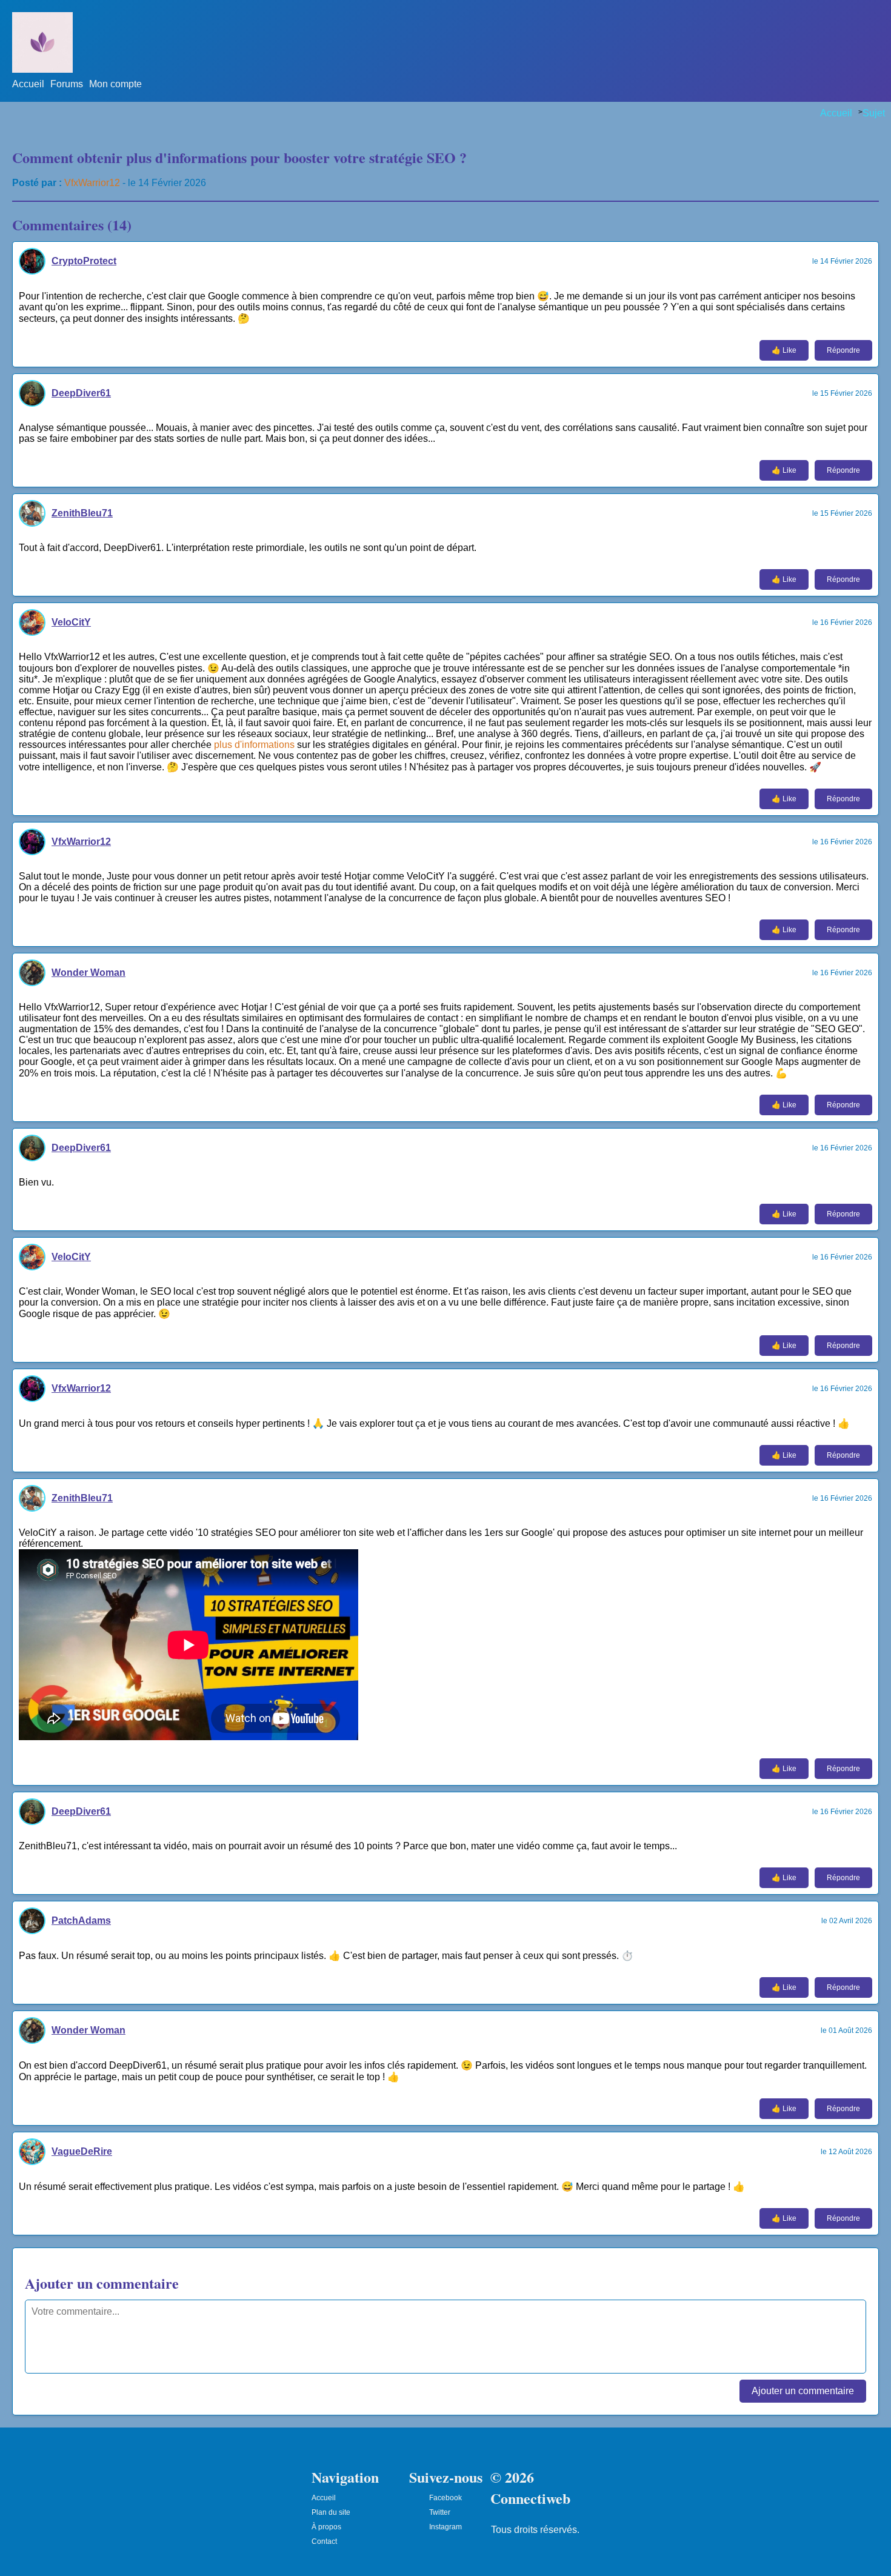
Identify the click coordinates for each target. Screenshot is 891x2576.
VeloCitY (71, 622)
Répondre (843, 350)
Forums (67, 84)
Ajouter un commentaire (803, 2391)
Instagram (446, 2527)
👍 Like (784, 350)
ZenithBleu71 (82, 513)
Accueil (28, 84)
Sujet (874, 113)
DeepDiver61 (81, 393)
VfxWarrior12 (92, 183)
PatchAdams (81, 1920)
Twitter (440, 2512)
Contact (324, 2541)
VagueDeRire (82, 2151)
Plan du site (331, 2512)
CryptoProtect (84, 261)
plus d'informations (254, 745)
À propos (326, 2527)
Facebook (446, 2498)
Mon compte (115, 84)
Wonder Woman (88, 973)
